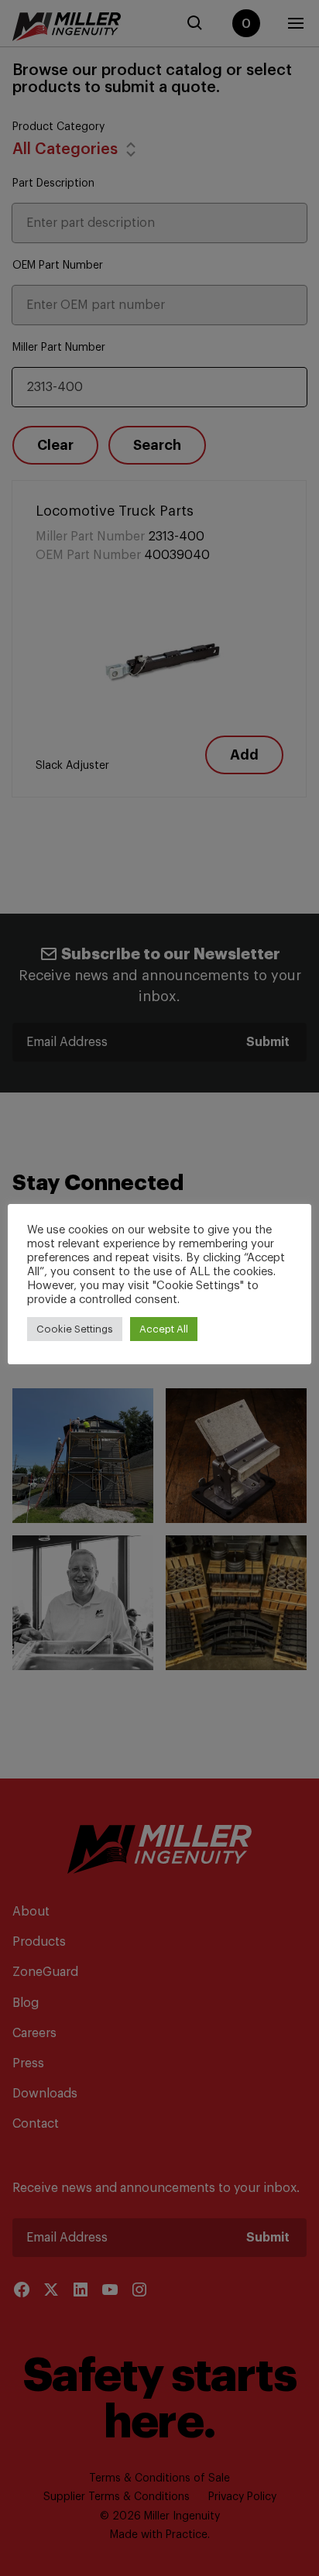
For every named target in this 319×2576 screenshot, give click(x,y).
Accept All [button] (164, 1329)
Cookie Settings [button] (75, 1329)
